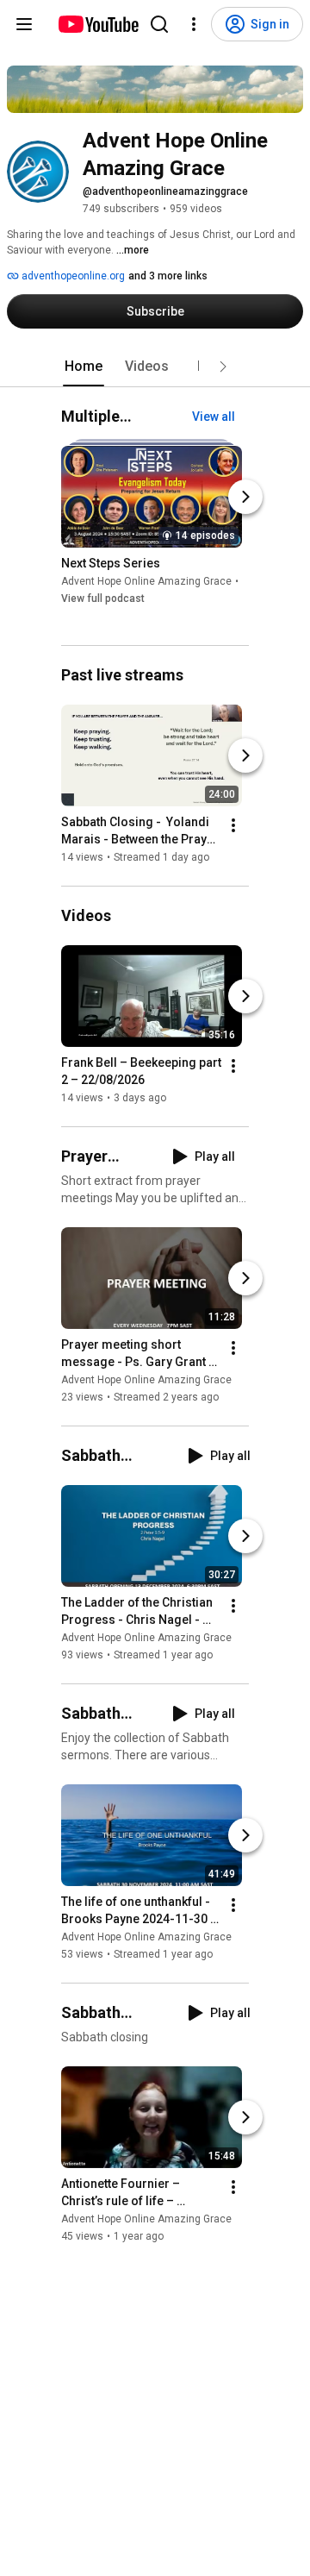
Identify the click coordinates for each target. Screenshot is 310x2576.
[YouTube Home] (98, 24)
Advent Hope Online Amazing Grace (146, 582)
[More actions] (233, 825)
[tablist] (155, 367)
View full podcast (103, 599)
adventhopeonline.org (72, 276)
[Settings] (194, 24)
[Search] (159, 24)
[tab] (84, 367)
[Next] (245, 498)
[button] (223, 367)
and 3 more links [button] (168, 276)
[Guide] (24, 24)
